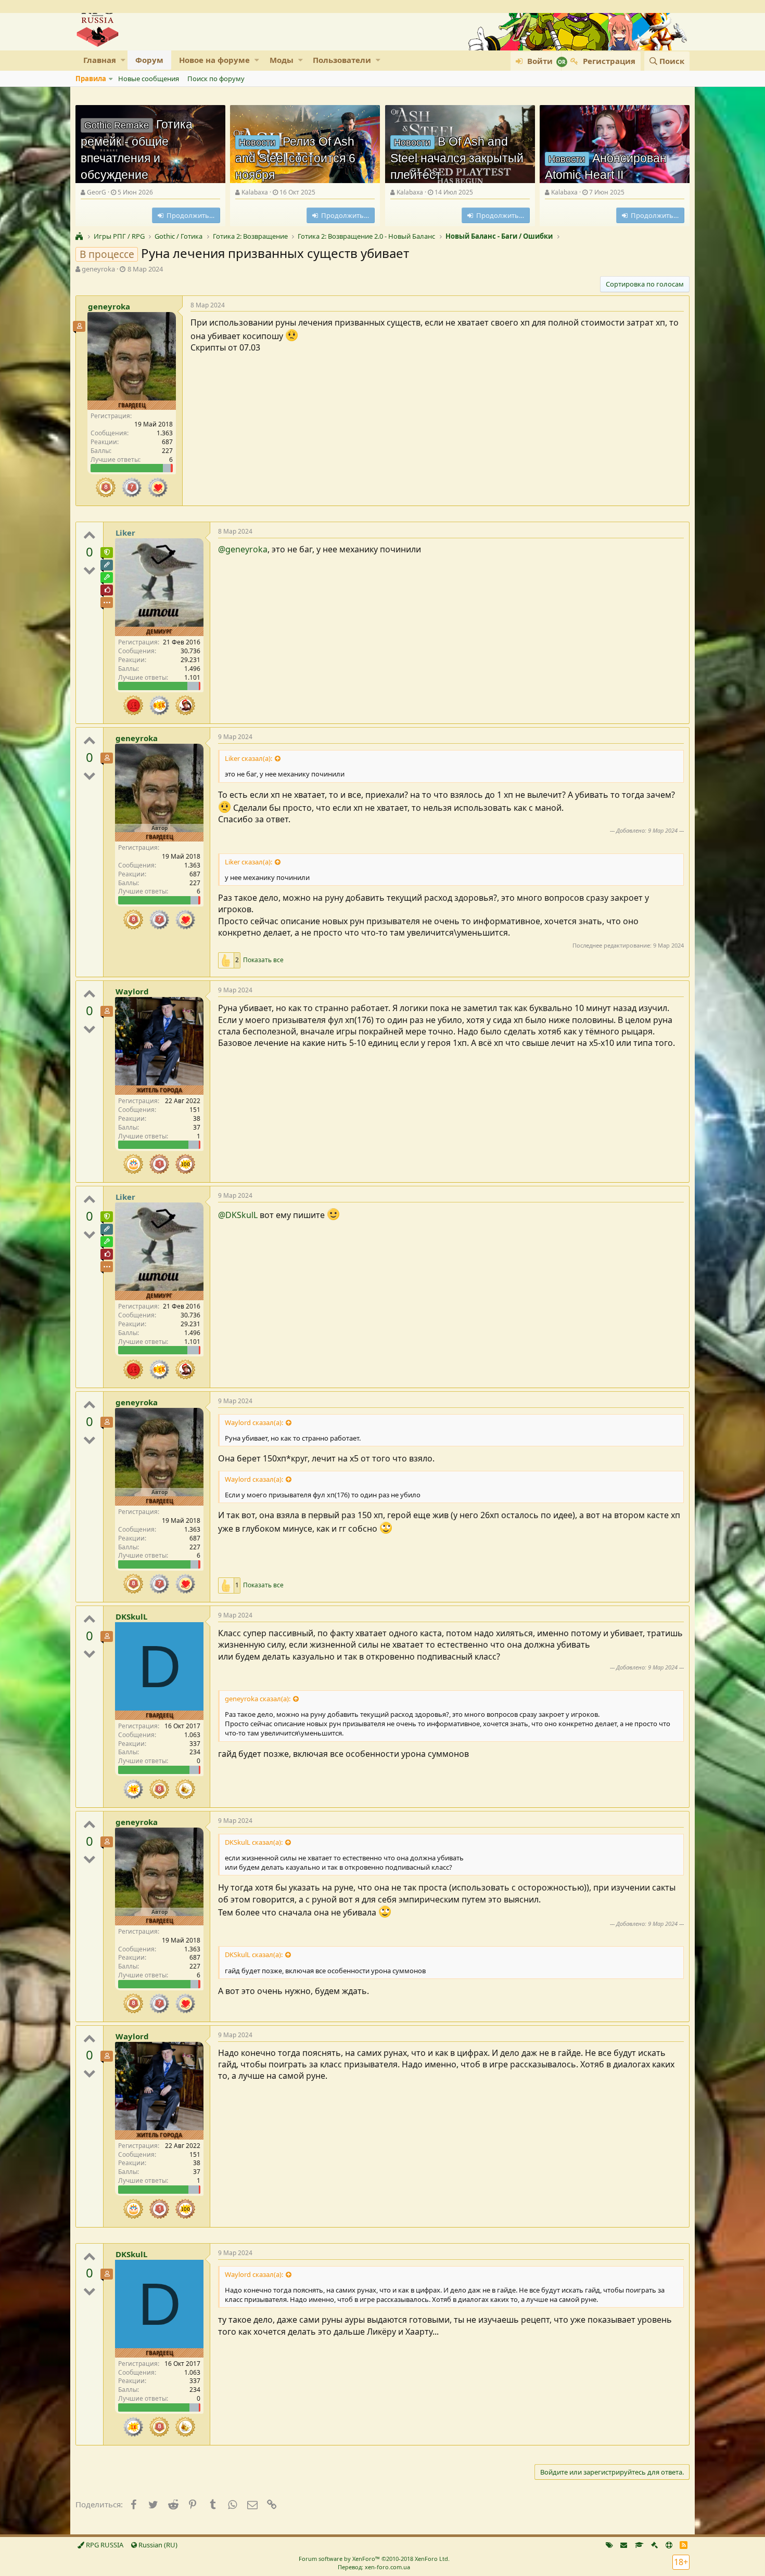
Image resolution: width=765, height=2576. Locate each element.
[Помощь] (669, 2545)
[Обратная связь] (624, 2545)
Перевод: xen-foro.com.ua (374, 2567)
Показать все (263, 960)
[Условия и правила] (639, 2545)
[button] (123, 60)
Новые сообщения (149, 79)
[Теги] (609, 2545)
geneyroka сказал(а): (258, 1699)
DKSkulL (131, 1616)
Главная (100, 60)
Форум (149, 60)
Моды (282, 60)
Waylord (132, 991)
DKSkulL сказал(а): (254, 1842)
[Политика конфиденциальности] (654, 2545)
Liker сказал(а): (248, 758)
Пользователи (342, 60)
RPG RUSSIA (104, 2545)
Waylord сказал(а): (254, 1422)
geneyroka (98, 269)
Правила (91, 79)
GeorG (97, 192)
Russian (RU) (157, 2545)
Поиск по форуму (216, 79)
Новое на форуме (214, 60)
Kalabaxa (255, 192)
